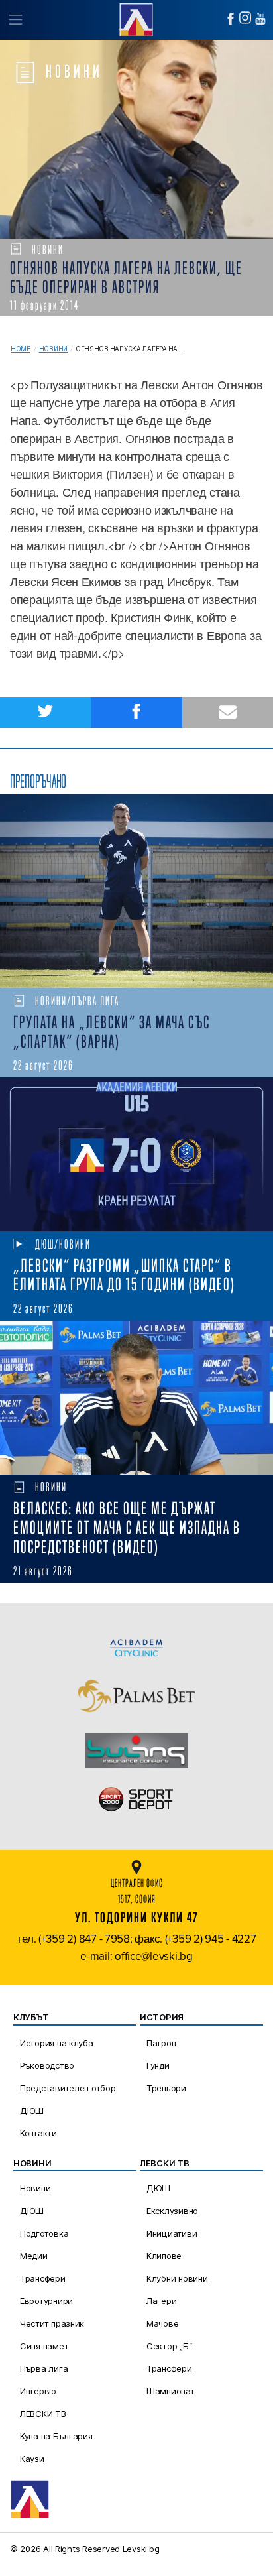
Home (21, 349)
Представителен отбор (68, 2088)
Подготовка (44, 2233)
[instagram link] (245, 18)
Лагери (161, 2301)
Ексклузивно (172, 2211)
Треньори (166, 2088)
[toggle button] (15, 20)
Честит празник (52, 2323)
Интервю (38, 2391)
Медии (34, 2256)
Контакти (38, 2133)
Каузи (32, 2459)
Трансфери (43, 2278)
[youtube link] (260, 19)
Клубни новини (177, 2278)
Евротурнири (46, 2301)
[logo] (136, 18)
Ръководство (47, 2065)
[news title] (136, 891)
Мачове (162, 2323)
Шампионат (171, 2391)
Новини (53, 349)
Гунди (158, 2065)
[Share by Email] (228, 712)
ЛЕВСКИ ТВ (43, 2414)
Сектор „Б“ (169, 2346)
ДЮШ (32, 2111)
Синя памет (44, 2346)
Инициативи (172, 2233)
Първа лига (44, 2368)
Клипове (164, 2256)
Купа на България (56, 2436)
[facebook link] (231, 19)
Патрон (161, 2043)
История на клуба (57, 2043)
